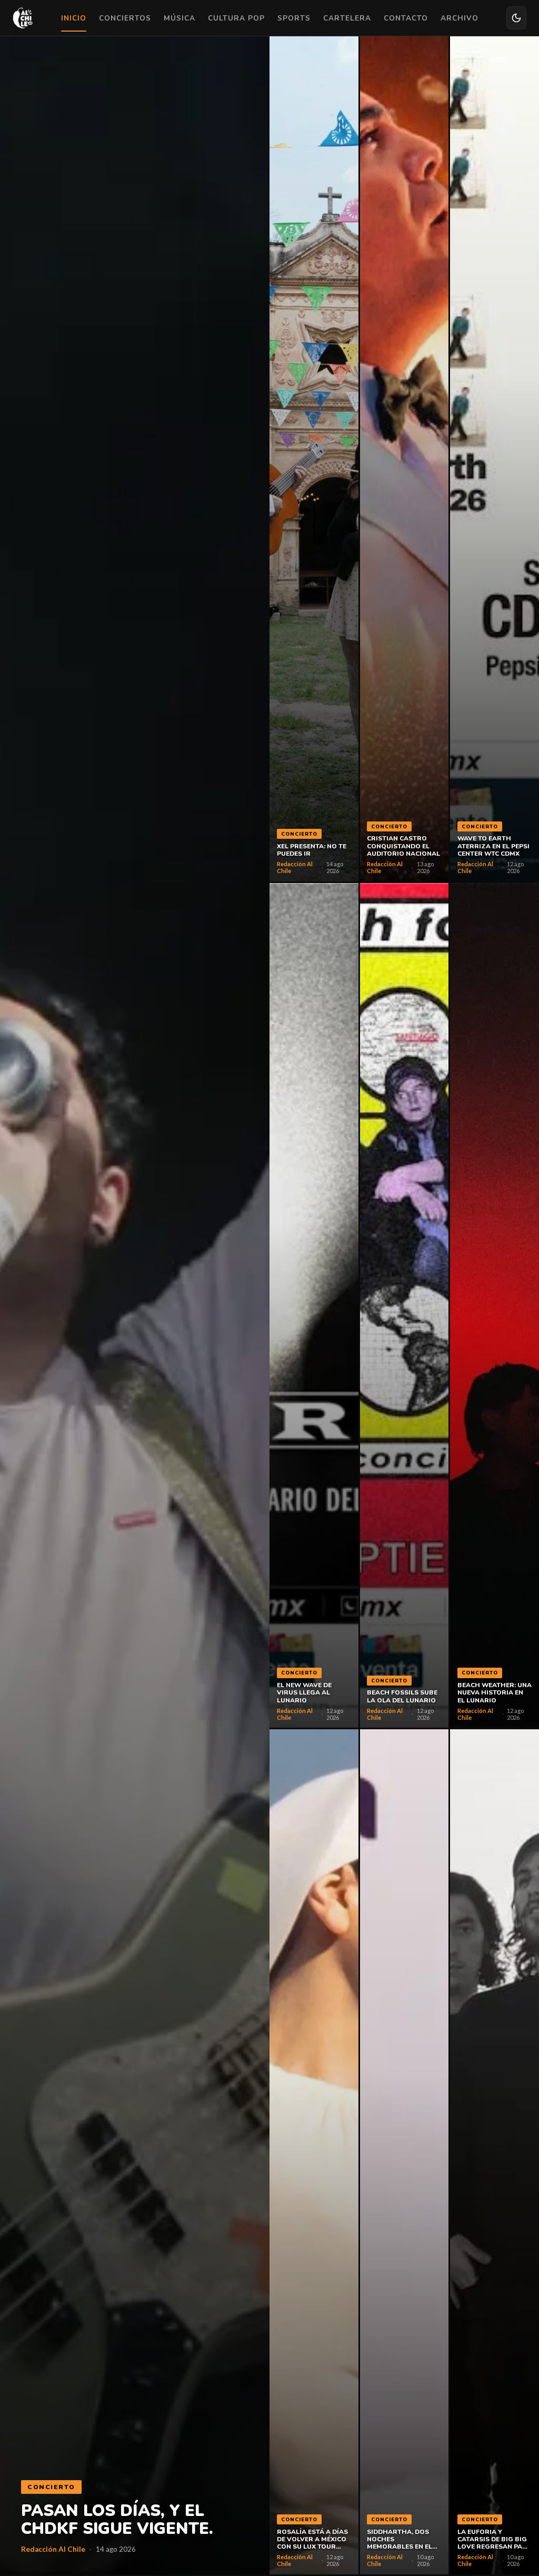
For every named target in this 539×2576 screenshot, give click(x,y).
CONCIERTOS (125, 18)
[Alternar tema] (516, 18)
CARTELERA (347, 18)
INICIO (74, 18)
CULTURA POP (236, 18)
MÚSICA (179, 18)
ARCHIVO (460, 18)
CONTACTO (406, 18)
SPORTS (294, 18)
